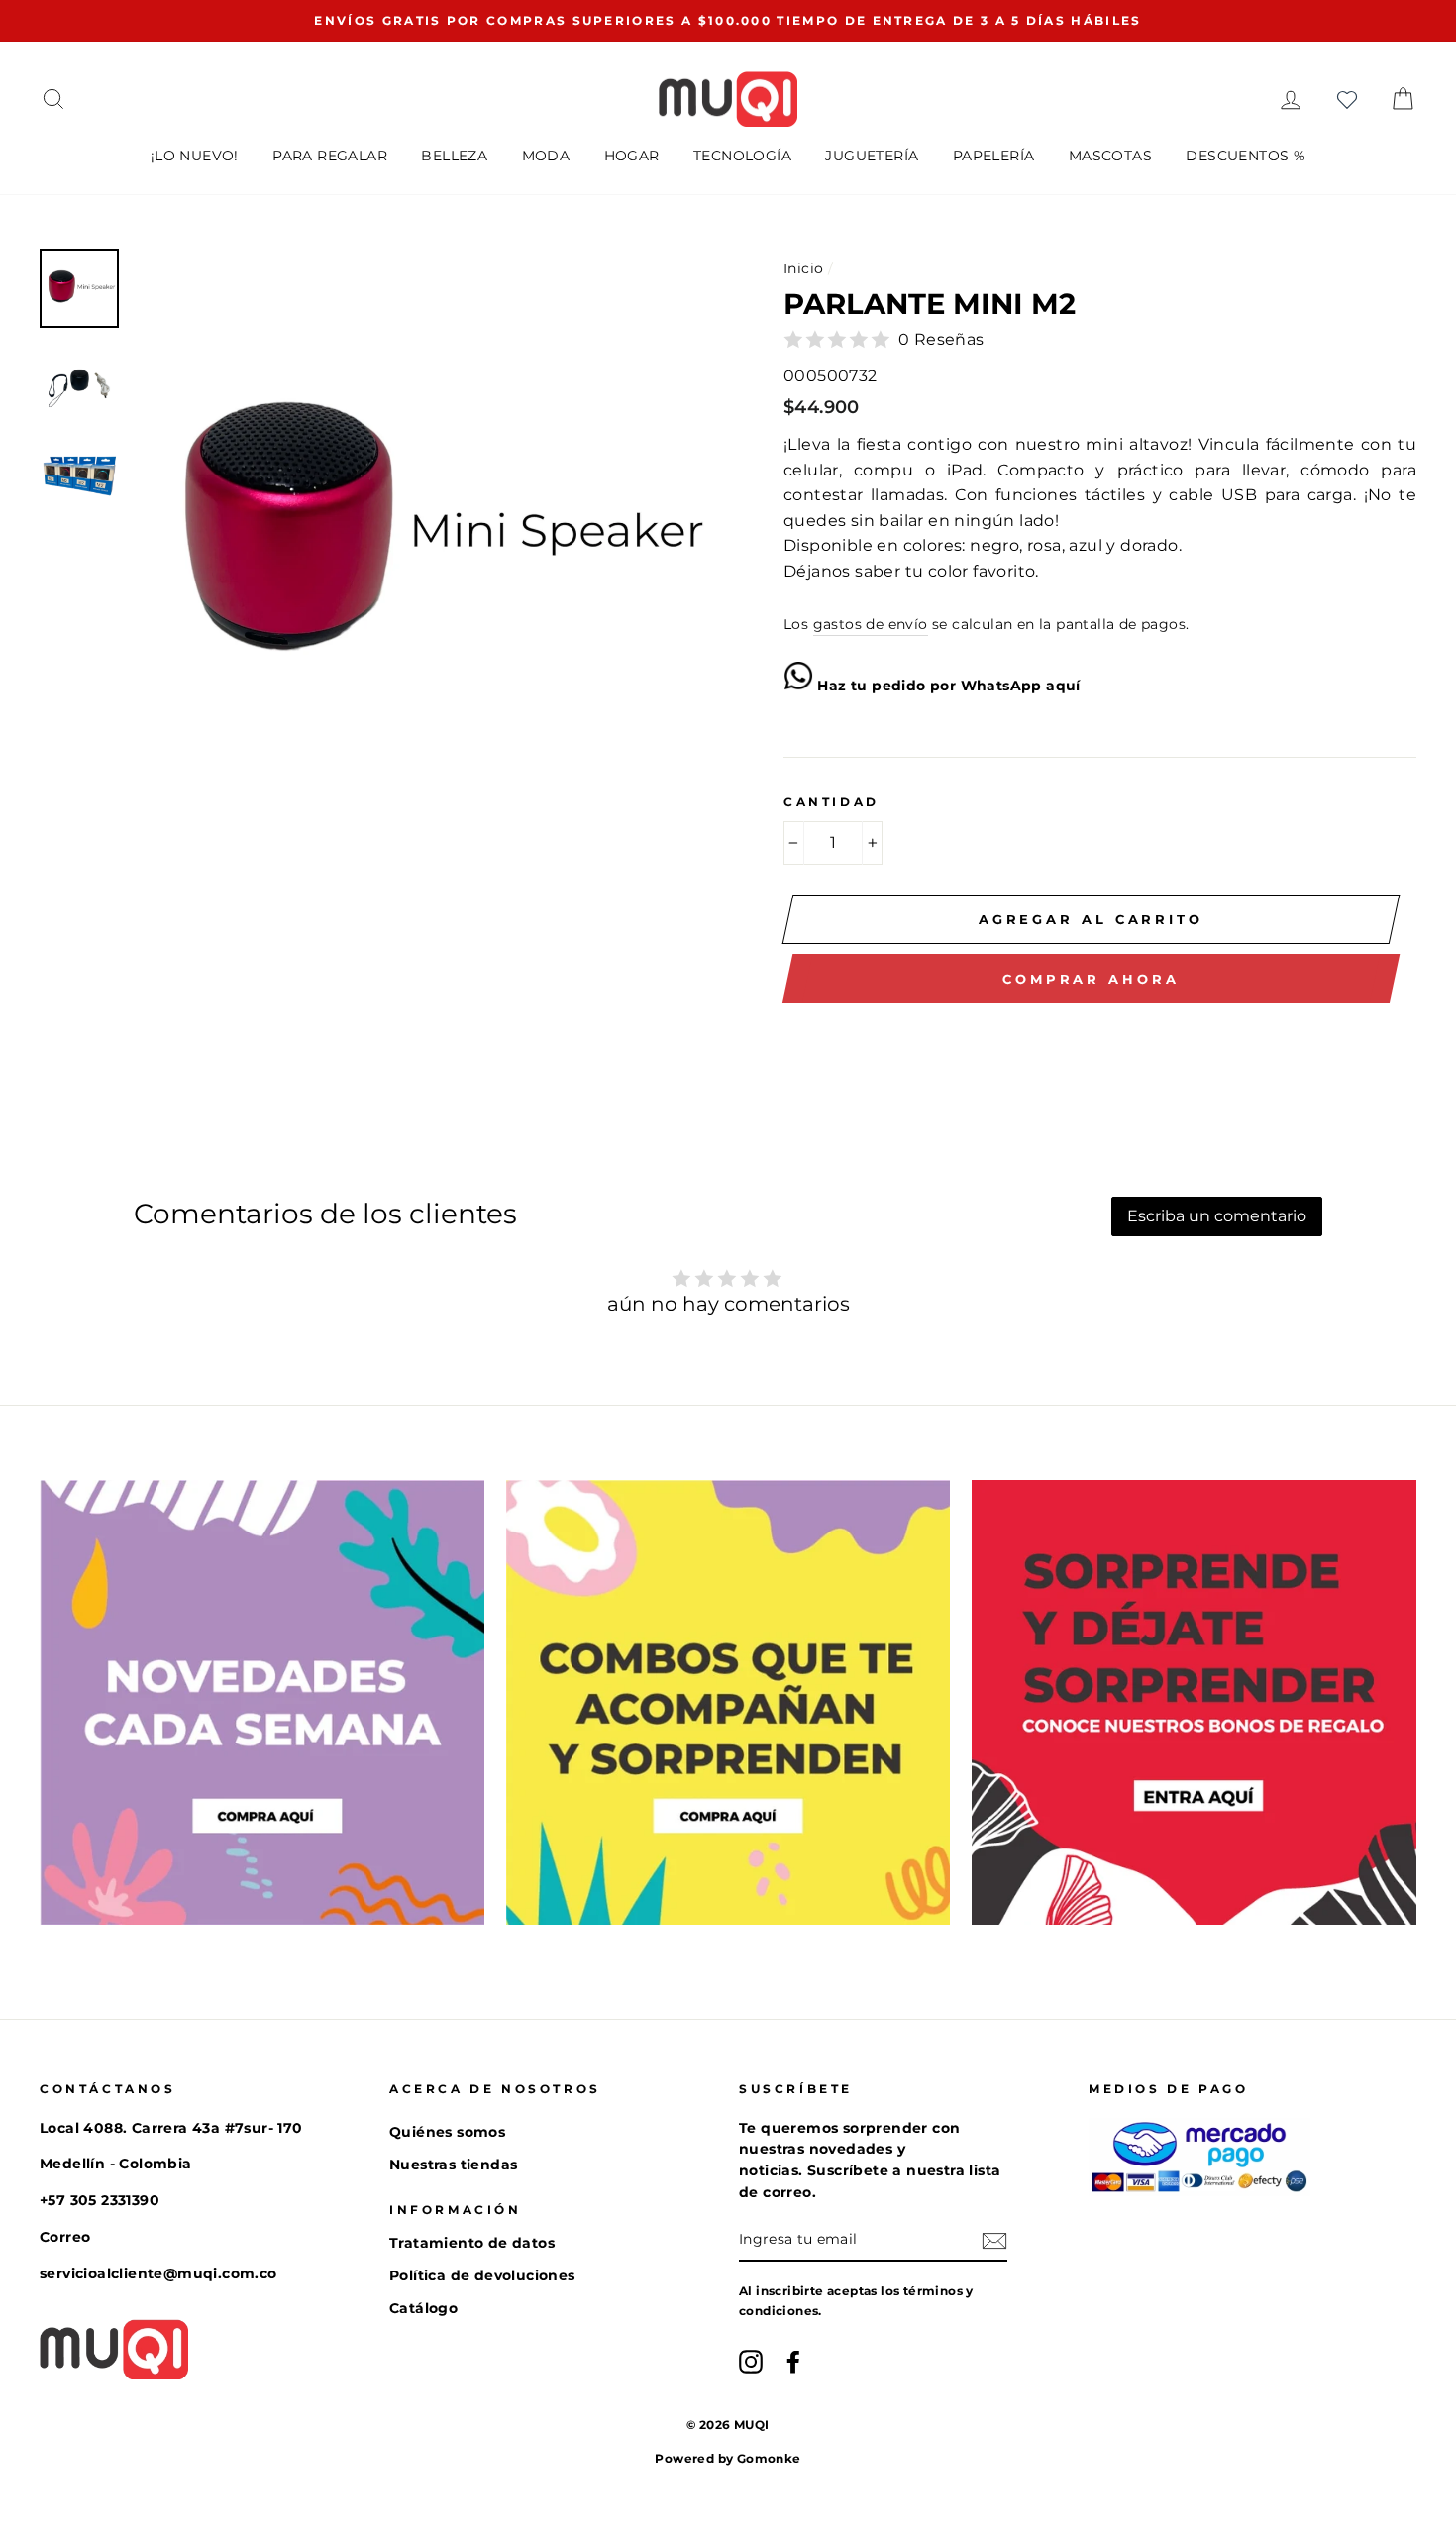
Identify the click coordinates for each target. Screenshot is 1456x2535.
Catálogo (423, 2308)
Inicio (803, 268)
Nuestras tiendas (453, 2165)
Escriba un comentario (1217, 1216)
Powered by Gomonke (728, 2458)
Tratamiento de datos (472, 2243)
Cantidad (832, 802)
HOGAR (632, 156)
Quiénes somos (447, 2132)
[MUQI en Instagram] (751, 2362)
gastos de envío (871, 624)
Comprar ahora (1091, 979)
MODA (546, 156)
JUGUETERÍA (872, 156)
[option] (728, 21)
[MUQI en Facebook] (793, 2362)
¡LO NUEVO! (195, 156)
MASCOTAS (1110, 156)
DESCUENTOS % (1246, 156)
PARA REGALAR (330, 156)
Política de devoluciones (482, 2275)
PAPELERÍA (994, 156)
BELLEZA (454, 156)
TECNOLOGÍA (742, 156)
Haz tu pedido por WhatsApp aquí (947, 686)
